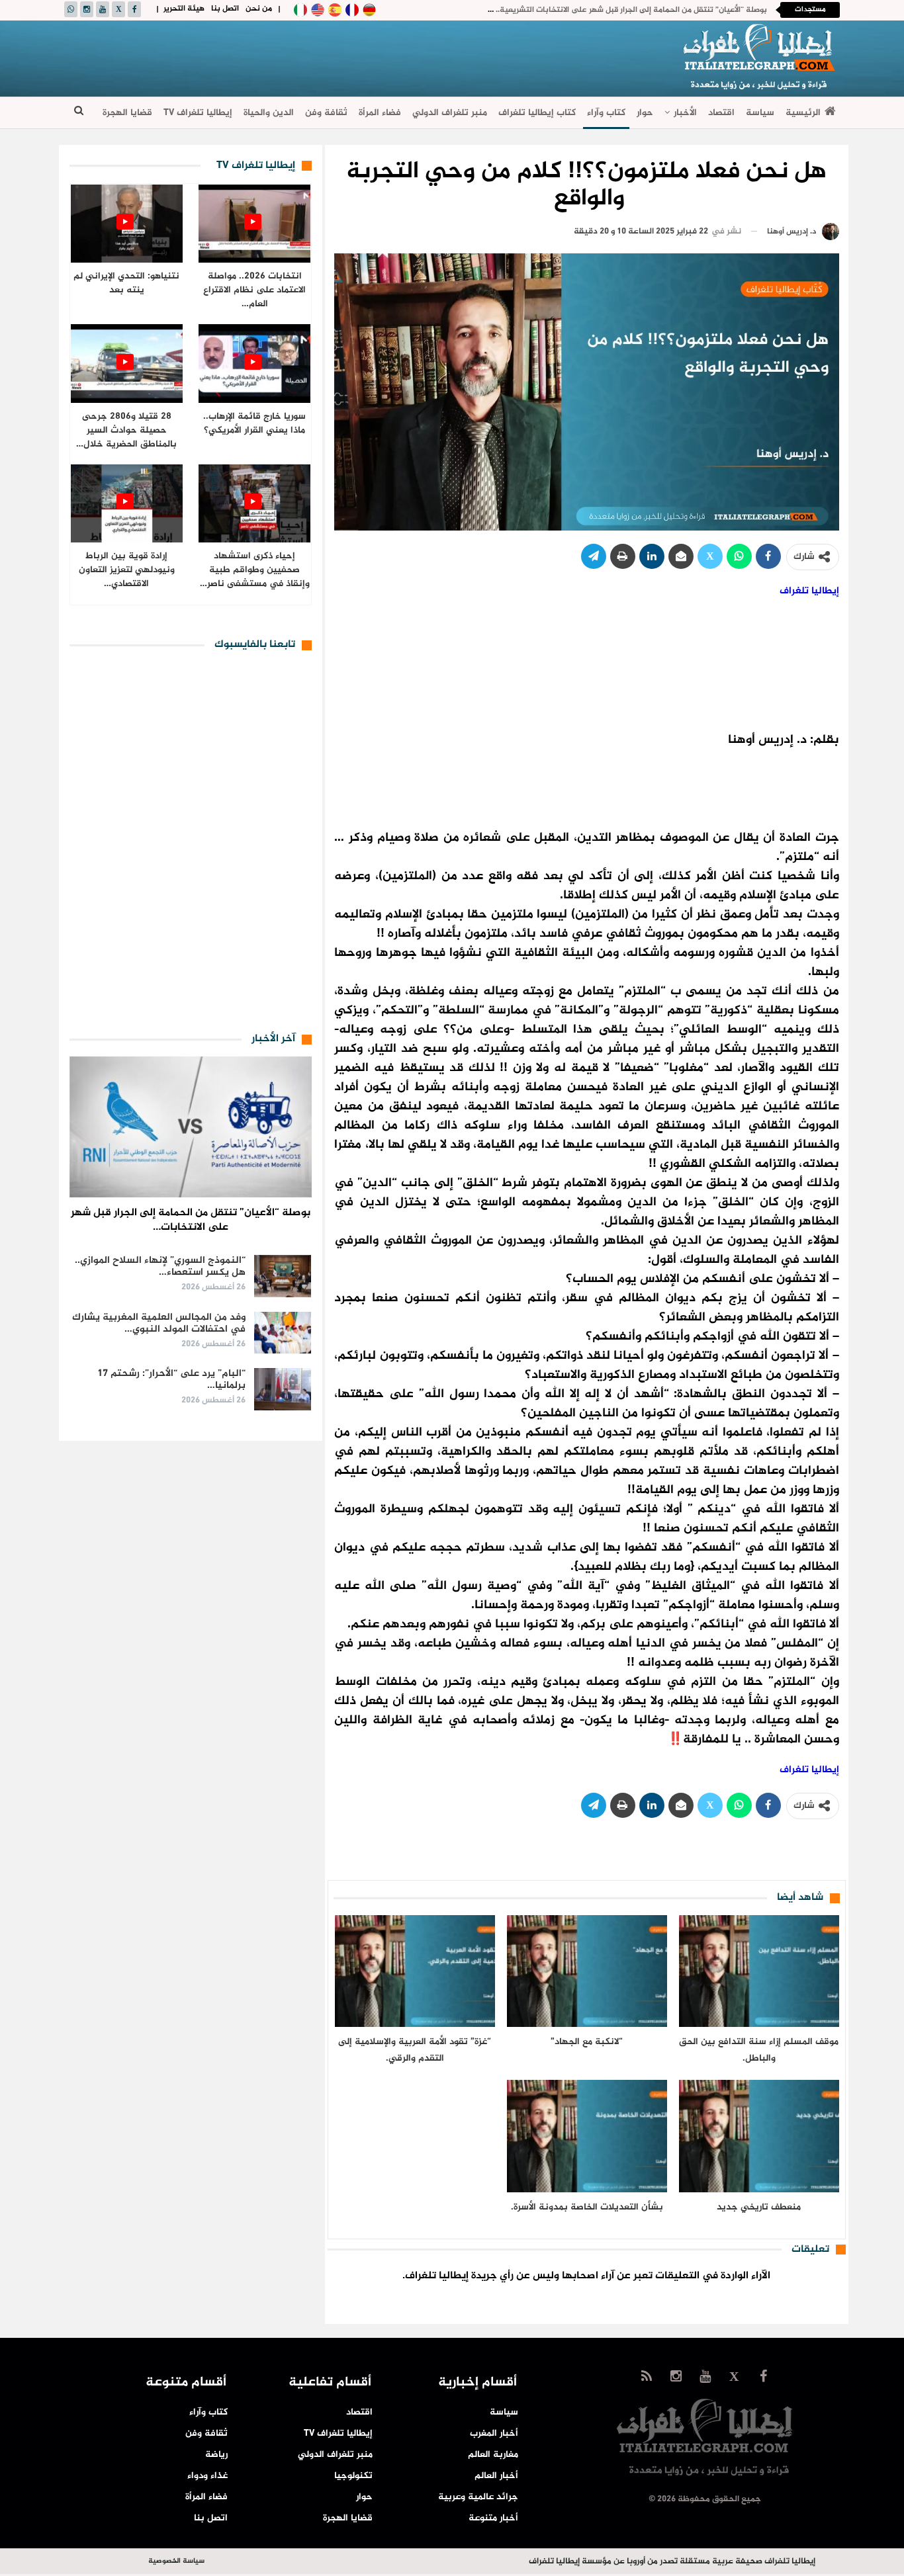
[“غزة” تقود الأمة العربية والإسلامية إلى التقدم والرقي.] (415, 1971)
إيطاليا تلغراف (809, 591)
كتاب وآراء (606, 113)
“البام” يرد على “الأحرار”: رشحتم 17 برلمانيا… (171, 1380)
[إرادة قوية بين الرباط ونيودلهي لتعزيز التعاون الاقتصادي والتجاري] (127, 504)
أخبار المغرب (494, 2433)
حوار (645, 113)
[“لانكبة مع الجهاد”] (587, 1971)
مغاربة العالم (493, 2455)
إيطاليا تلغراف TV (198, 113)
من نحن (259, 9)
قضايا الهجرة (127, 113)
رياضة (216, 2455)
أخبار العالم (496, 2476)
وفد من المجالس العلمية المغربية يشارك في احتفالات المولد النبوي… (159, 1323)
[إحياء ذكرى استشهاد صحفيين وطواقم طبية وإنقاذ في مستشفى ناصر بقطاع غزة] (254, 504)
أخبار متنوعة (493, 2518)
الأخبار (685, 113)
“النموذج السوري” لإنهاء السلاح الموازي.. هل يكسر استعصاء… (160, 1267)
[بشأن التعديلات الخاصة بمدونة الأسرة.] (587, 2136)
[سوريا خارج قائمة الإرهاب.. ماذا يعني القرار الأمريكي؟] (254, 364)
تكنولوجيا (353, 2476)
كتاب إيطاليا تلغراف (537, 113)
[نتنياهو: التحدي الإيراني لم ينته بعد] (127, 224)
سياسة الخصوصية (176, 2561)
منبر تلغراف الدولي (450, 113)
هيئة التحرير (184, 9)
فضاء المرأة (380, 113)
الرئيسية (803, 113)
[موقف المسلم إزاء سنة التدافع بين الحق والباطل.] (759, 1971)
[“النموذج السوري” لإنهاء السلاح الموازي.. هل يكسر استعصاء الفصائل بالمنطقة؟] (283, 1276)
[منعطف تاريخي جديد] (759, 2136)
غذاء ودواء (207, 2476)
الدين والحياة (269, 113)
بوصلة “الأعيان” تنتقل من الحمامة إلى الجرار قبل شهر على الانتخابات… (191, 1220)
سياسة (760, 113)
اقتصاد (721, 113)
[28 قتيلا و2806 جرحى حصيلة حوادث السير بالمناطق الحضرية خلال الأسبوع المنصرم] (127, 364)
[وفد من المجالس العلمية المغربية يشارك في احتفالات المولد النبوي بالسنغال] (283, 1333)
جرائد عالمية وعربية (478, 2497)
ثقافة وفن (326, 113)
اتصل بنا (225, 9)
